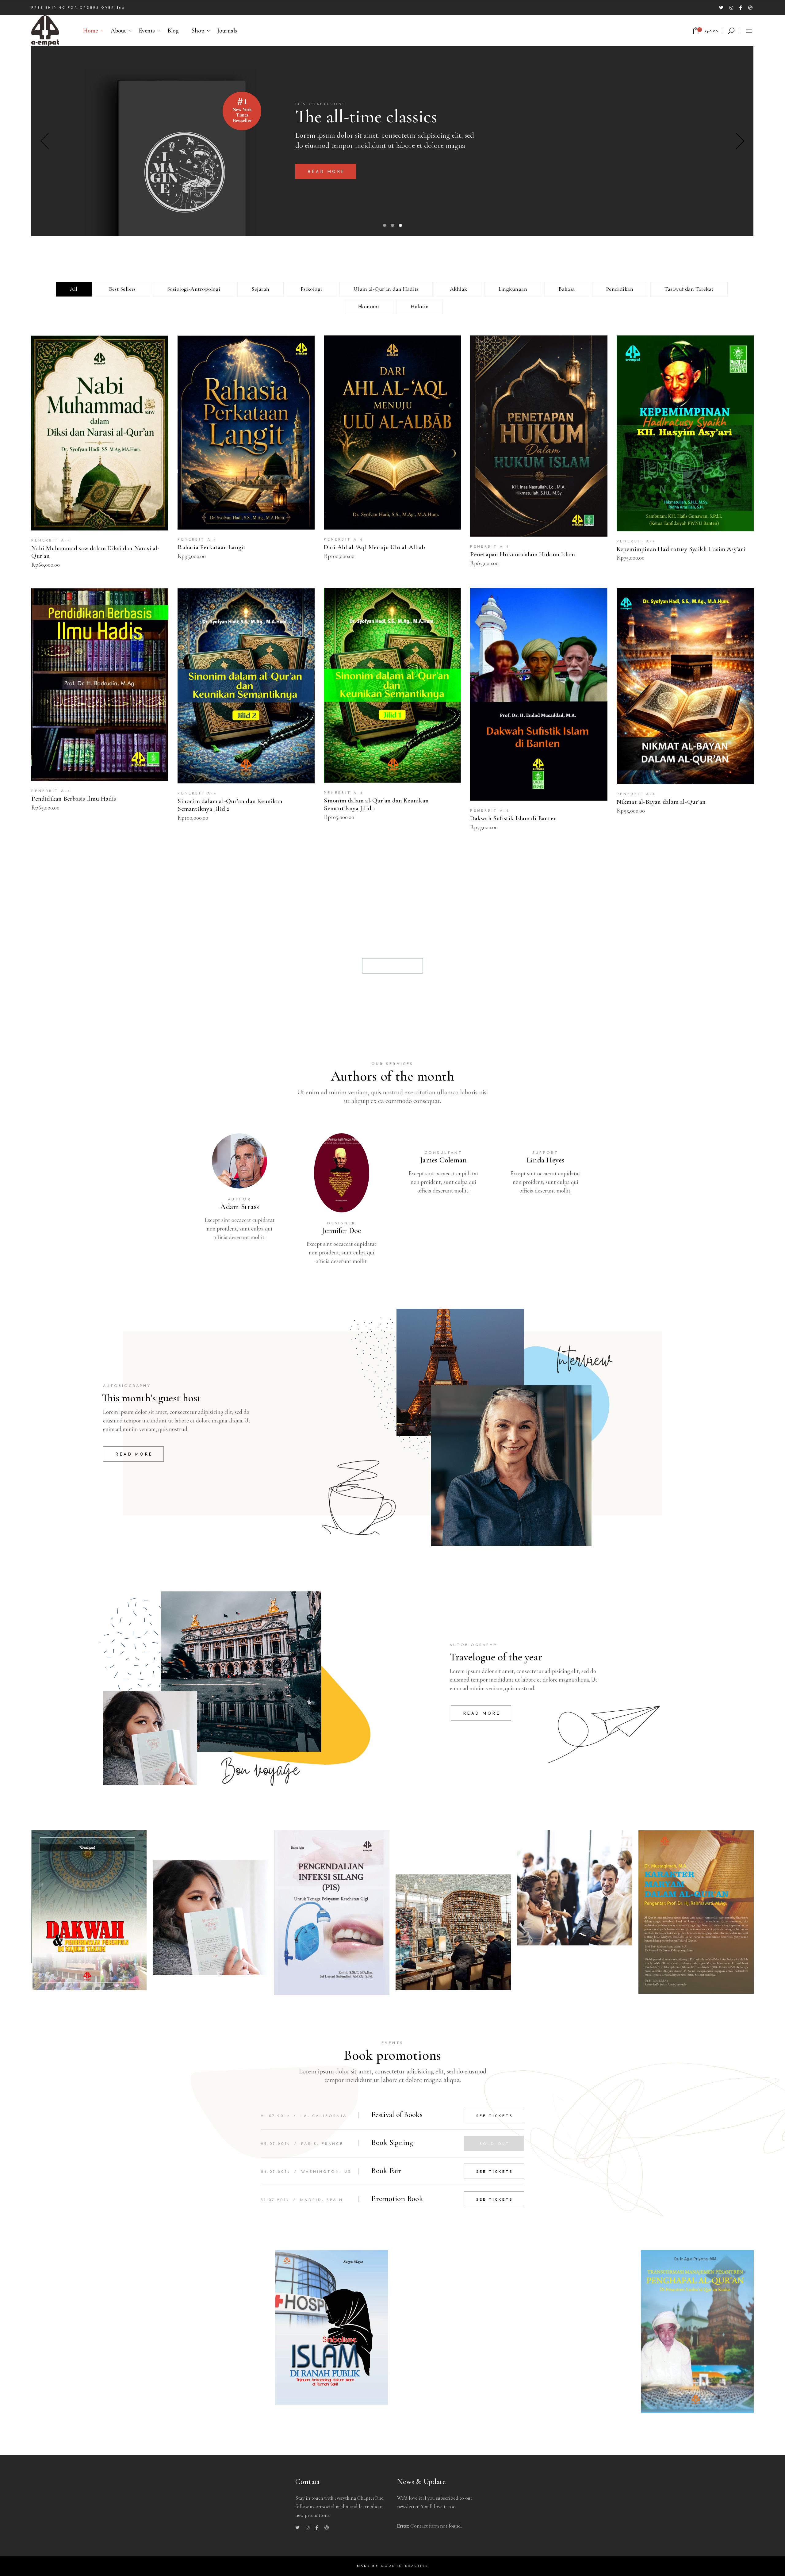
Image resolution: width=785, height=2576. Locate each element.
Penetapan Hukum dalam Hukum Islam (523, 554)
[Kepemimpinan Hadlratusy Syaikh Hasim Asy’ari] (685, 433)
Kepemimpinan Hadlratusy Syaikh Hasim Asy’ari (681, 549)
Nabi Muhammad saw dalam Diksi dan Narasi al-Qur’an (95, 552)
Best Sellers (122, 289)
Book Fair (386, 2171)
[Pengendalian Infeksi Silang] (332, 1912)
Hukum (420, 306)
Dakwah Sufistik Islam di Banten (513, 818)
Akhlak (459, 289)
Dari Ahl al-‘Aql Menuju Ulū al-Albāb (374, 547)
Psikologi (312, 289)
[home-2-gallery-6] (210, 1917)
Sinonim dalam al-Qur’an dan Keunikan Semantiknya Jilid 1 (376, 804)
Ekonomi (369, 306)
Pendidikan (620, 289)
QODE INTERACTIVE (405, 2566)
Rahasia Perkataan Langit (212, 547)
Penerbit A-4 (51, 541)
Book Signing (392, 2142)
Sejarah (260, 289)
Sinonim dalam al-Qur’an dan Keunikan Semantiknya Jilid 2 (230, 805)
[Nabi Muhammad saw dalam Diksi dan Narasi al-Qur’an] (100, 433)
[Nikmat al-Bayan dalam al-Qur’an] (685, 686)
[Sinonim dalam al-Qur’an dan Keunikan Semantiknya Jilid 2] (246, 686)
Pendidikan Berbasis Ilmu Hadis (74, 799)
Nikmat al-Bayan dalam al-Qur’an (661, 802)
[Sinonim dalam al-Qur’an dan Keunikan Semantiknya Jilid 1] (392, 685)
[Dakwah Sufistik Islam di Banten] (539, 694)
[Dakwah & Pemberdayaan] (89, 1910)
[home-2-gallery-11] (453, 1932)
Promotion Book (397, 2199)
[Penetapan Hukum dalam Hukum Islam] (539, 436)
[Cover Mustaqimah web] (696, 1912)
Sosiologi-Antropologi (194, 289)
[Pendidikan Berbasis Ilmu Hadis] (100, 685)
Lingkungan (513, 289)
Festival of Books (397, 2115)
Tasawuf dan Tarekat (689, 289)
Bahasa (567, 289)
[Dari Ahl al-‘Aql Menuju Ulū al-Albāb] (392, 433)
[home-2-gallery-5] (575, 1888)
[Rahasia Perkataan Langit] (246, 433)
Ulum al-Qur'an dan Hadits (386, 289)
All (74, 289)
